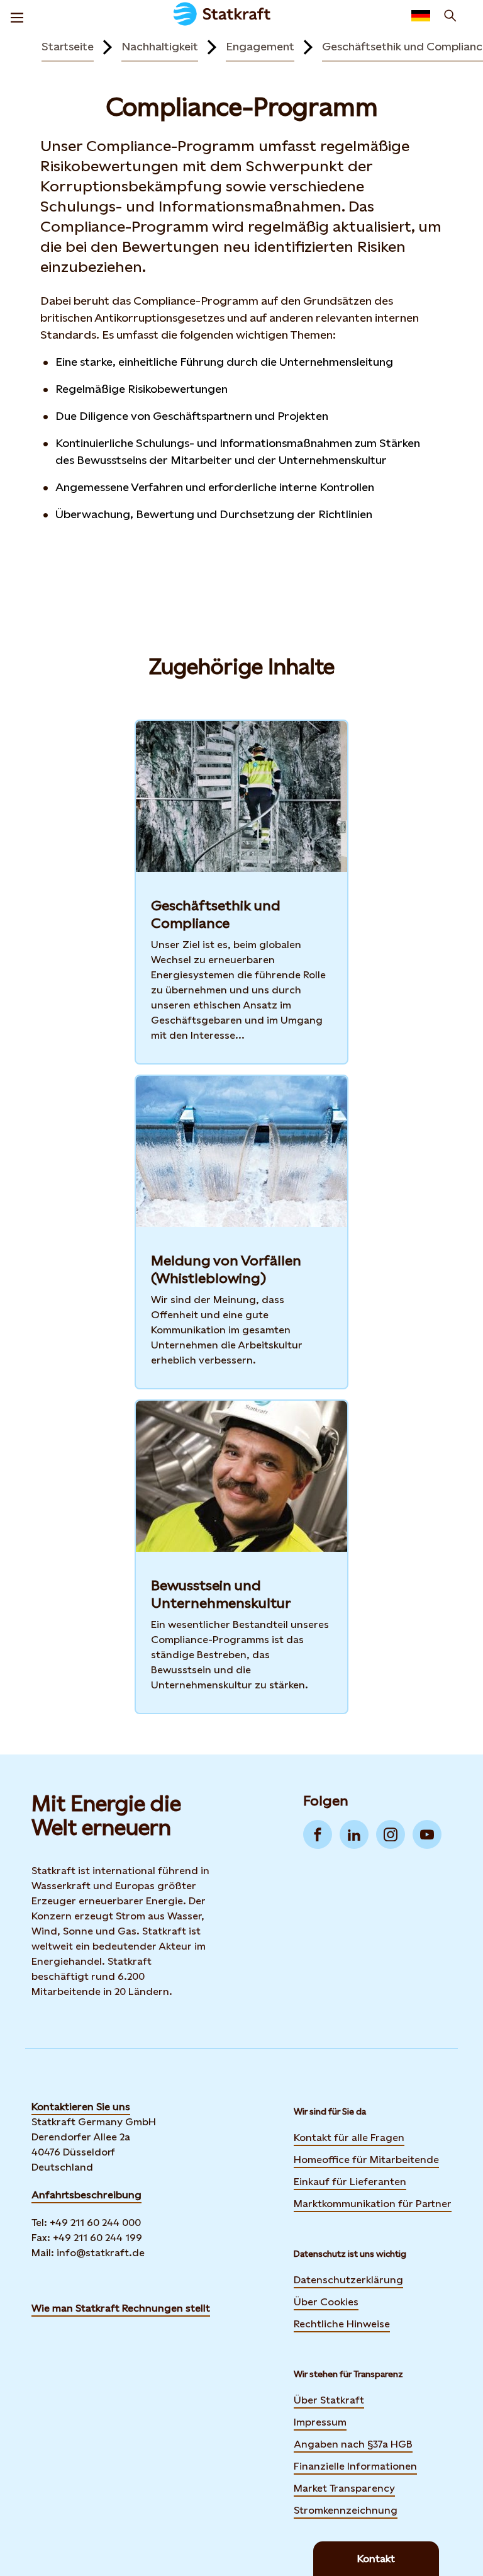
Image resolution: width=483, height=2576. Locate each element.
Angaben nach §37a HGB (353, 2444)
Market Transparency (344, 2488)
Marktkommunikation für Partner (373, 2204)
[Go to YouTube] (427, 1834)
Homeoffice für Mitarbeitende (366, 2160)
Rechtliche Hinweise (342, 2324)
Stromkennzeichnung (346, 2510)
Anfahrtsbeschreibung (86, 2195)
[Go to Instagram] (391, 1834)
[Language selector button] (421, 16)
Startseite (68, 46)
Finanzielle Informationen (355, 2466)
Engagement (260, 46)
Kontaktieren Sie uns (81, 2107)
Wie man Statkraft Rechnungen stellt (121, 2308)
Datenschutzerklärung (348, 2280)
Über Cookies (326, 2302)
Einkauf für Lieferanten (350, 2182)
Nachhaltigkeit (160, 46)
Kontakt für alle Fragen (349, 2138)
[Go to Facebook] (318, 1834)
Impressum (320, 2422)
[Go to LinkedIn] (354, 1834)
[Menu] (17, 16)
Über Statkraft (329, 2400)
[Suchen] (450, 16)
